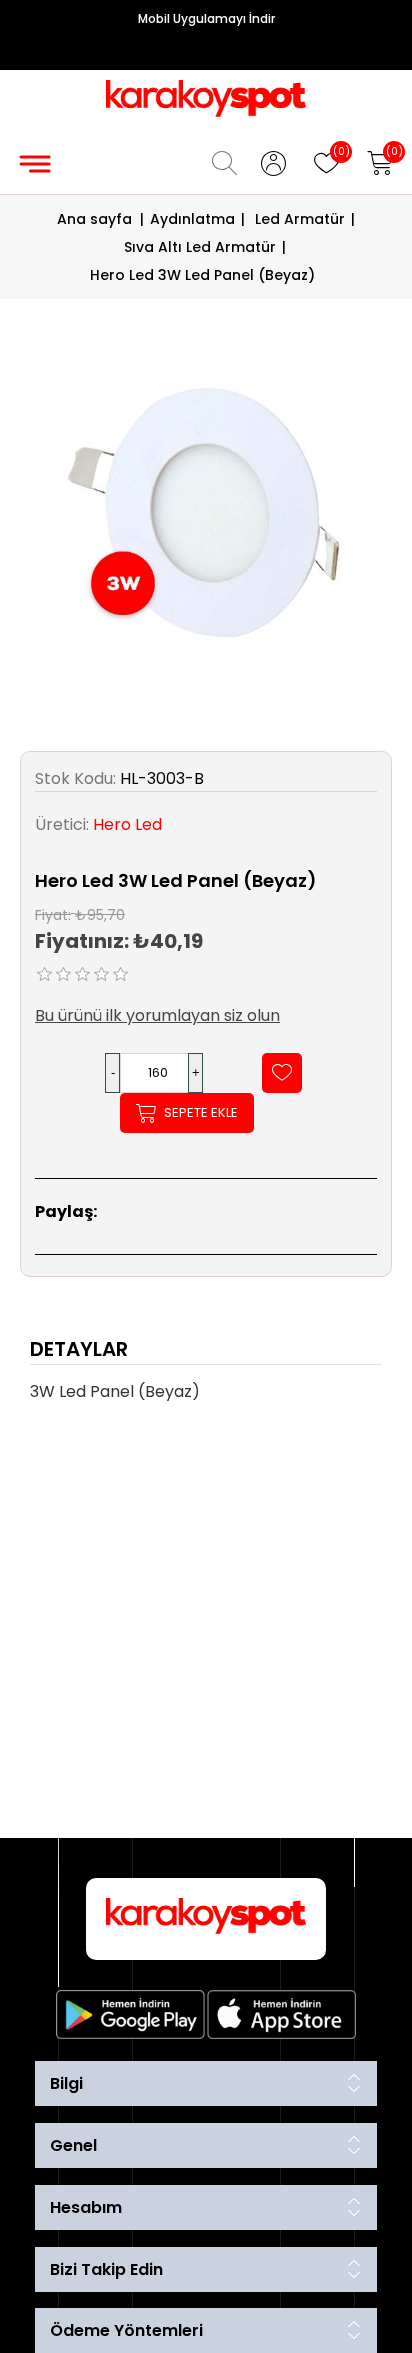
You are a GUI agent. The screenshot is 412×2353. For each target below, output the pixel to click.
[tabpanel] (206, 1398)
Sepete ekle (201, 1112)
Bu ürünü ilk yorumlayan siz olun (157, 1015)
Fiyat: (53, 914)
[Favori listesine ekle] (282, 1073)
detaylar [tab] (79, 1349)
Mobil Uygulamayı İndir (206, 18)
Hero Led (127, 824)
